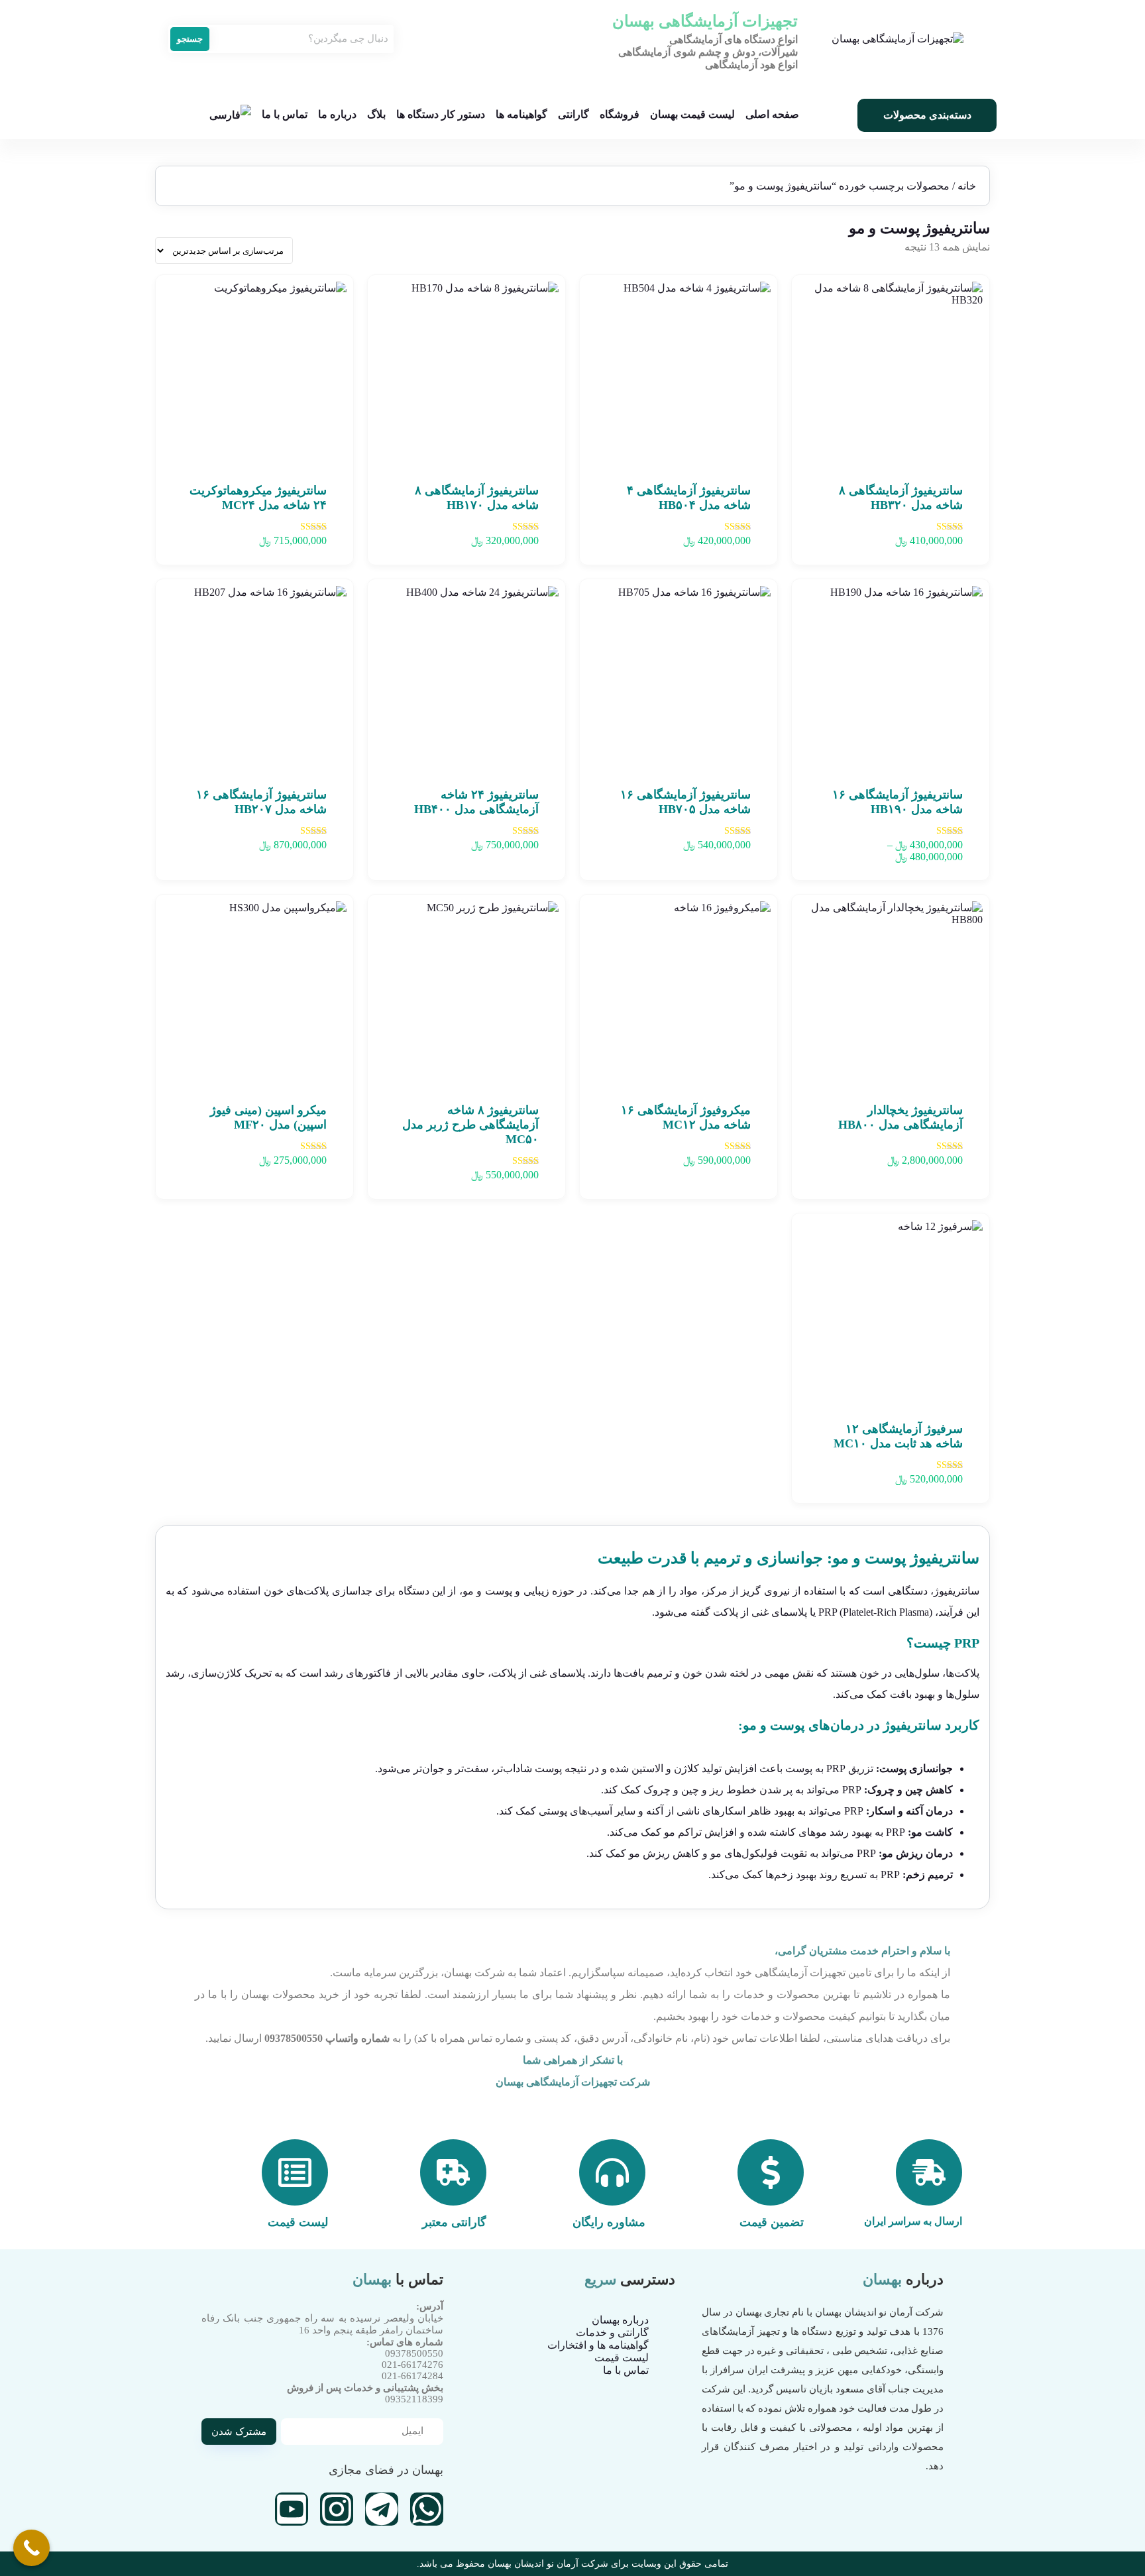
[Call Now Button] (31, 2548)
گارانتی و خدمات (612, 2332)
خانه (967, 186)
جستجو (190, 39)
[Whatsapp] (427, 2509)
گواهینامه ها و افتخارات (598, 2345)
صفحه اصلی (772, 114)
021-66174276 (412, 2365)
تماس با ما (285, 114)
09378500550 (414, 2353)
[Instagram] (337, 2509)
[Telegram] (382, 2509)
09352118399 (414, 2399)
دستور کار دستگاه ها (441, 114)
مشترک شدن (239, 2432)
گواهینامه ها (521, 114)
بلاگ (376, 114)
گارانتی (573, 114)
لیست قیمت (622, 2358)
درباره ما (337, 114)
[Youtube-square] (292, 2509)
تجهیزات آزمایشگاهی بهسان (705, 21)
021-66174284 (412, 2376)
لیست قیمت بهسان (692, 114)
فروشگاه (620, 114)
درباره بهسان (620, 2320)
